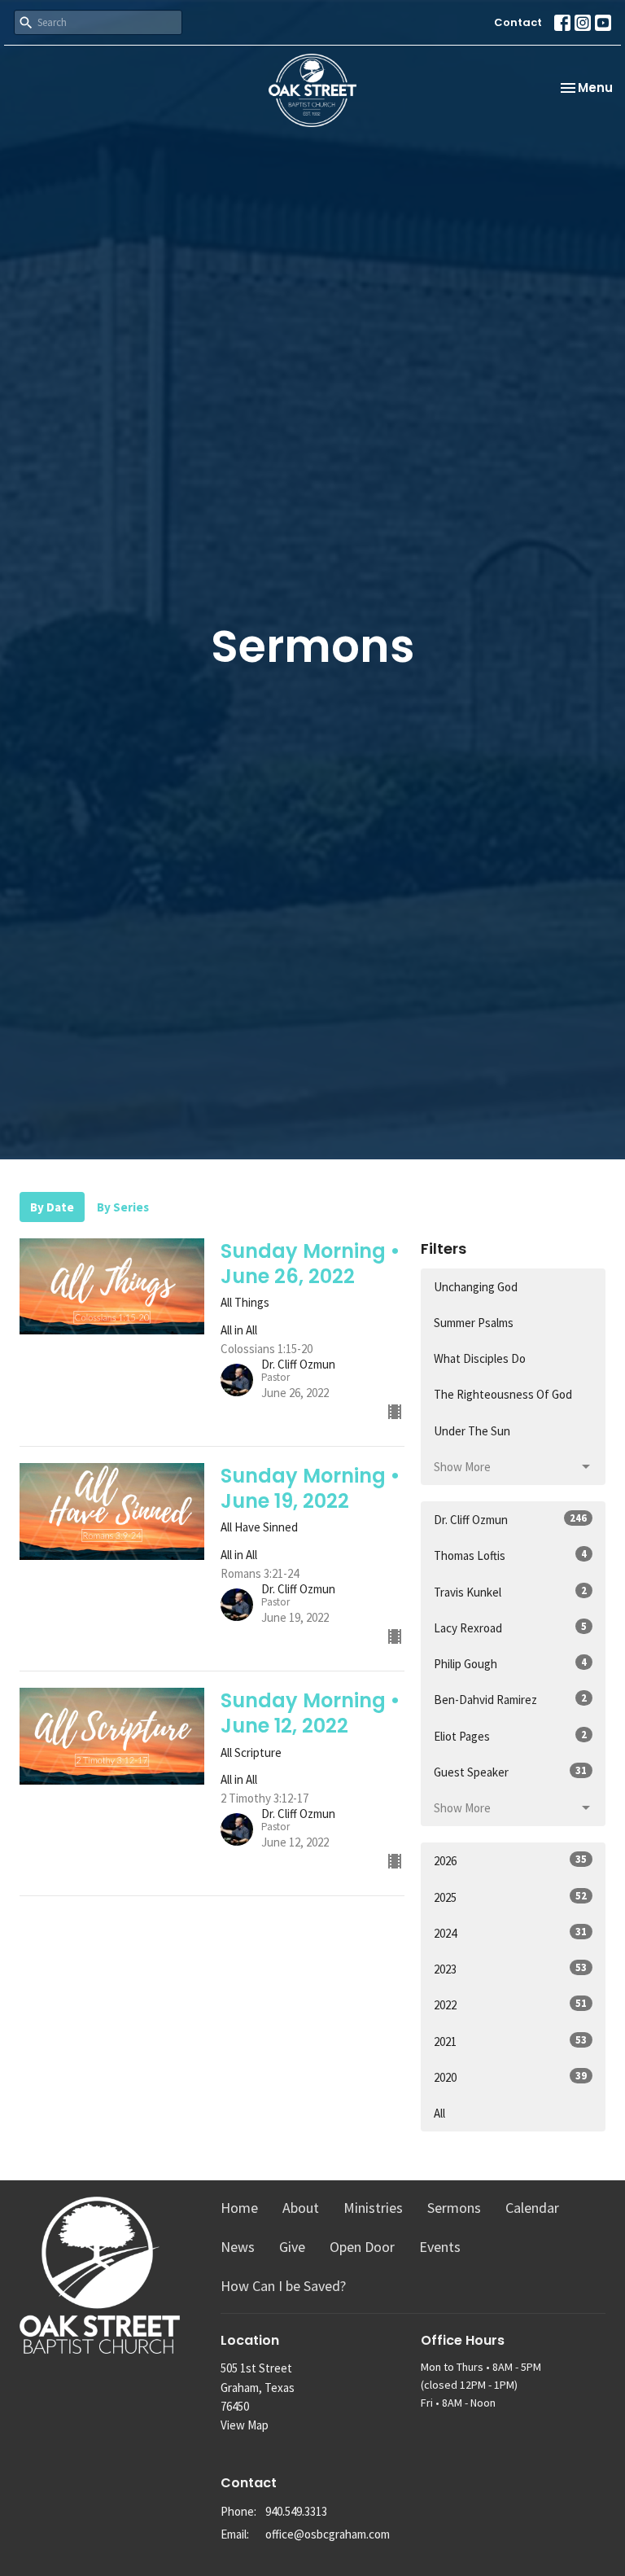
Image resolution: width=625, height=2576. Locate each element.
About (301, 2208)
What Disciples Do (480, 1358)
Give (292, 2247)
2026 (510, 1860)
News (238, 2247)
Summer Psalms (474, 1323)
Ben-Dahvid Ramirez (510, 1699)
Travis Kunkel (510, 1592)
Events (440, 2247)
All (439, 2113)
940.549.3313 (296, 2511)
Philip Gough (510, 1663)
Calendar (532, 2208)
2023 (510, 1969)
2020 (510, 2077)
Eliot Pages (510, 1736)
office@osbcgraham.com (328, 2534)
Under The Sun (472, 1431)
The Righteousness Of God (503, 1394)
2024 (510, 1933)
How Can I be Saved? (283, 2286)
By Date (52, 1207)
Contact (518, 22)
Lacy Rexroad (510, 1628)
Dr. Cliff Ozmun (510, 1519)
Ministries (373, 2208)
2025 (510, 1897)
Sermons (454, 2208)
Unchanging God (476, 1287)
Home (239, 2208)
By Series (123, 1207)
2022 (510, 2004)
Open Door (362, 2247)
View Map (245, 2425)
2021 (510, 2041)
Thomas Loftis (510, 1555)
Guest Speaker (510, 1772)
